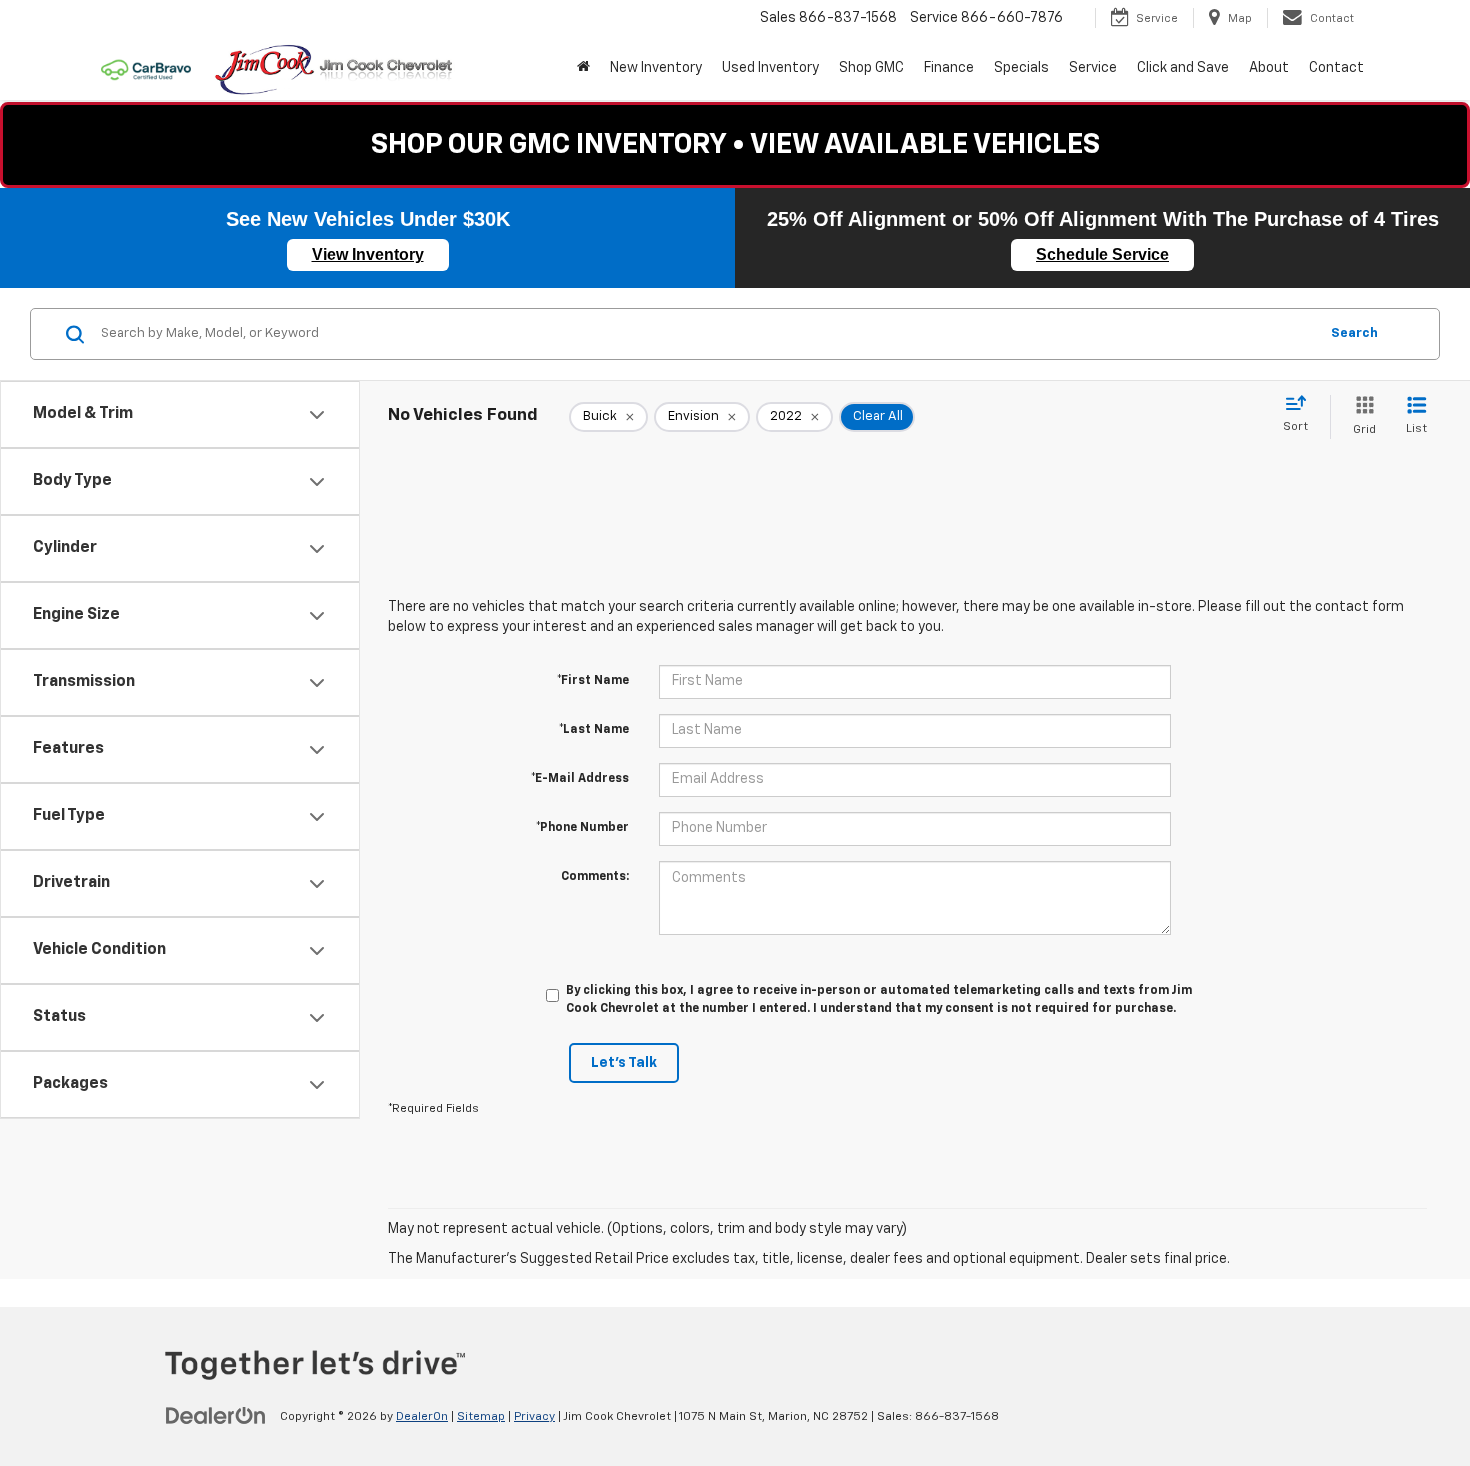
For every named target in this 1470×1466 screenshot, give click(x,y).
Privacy (534, 1417)
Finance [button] (949, 68)
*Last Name (594, 730)
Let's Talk (624, 1063)
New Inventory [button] (656, 68)
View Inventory (368, 254)
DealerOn (422, 1417)
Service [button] (1093, 68)
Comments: (595, 877)
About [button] (1269, 68)
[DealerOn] (216, 1416)
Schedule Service (1102, 254)
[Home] (583, 68)
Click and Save (1183, 68)
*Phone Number (582, 828)
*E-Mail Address (580, 779)
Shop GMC (871, 68)
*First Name (593, 681)
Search (1354, 333)
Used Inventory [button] (770, 68)
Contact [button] (1336, 68)
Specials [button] (1021, 68)
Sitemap (481, 1417)
